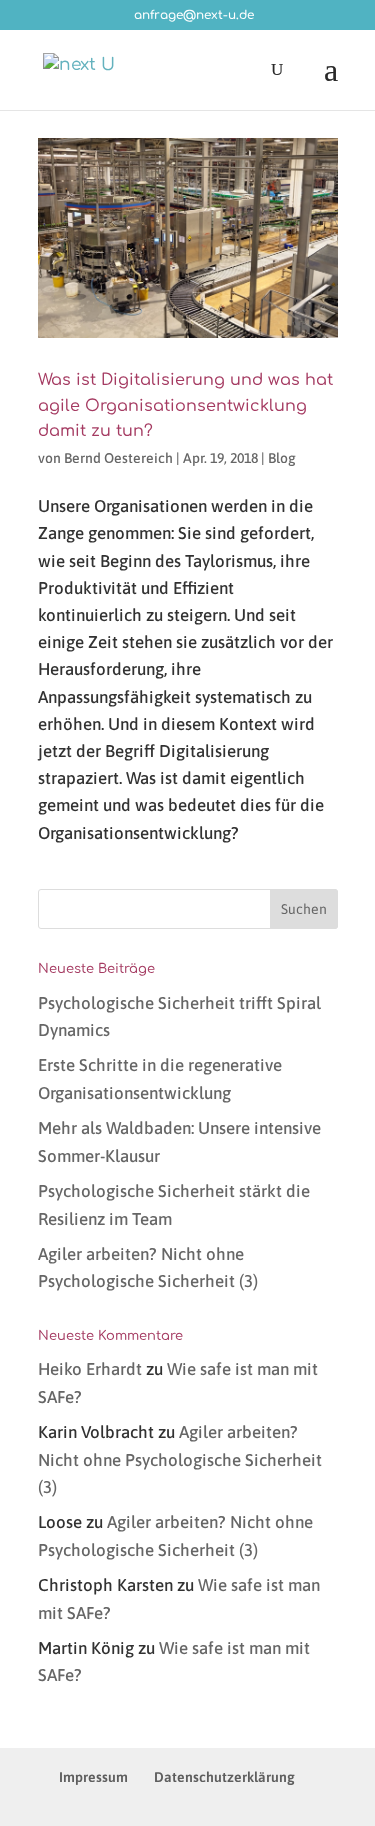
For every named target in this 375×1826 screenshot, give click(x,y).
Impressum (93, 1777)
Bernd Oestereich (118, 458)
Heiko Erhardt (90, 1369)
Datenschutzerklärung (224, 1777)
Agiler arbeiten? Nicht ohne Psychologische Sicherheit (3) (180, 1459)
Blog (282, 458)
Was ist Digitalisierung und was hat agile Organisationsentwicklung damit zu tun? (185, 405)
